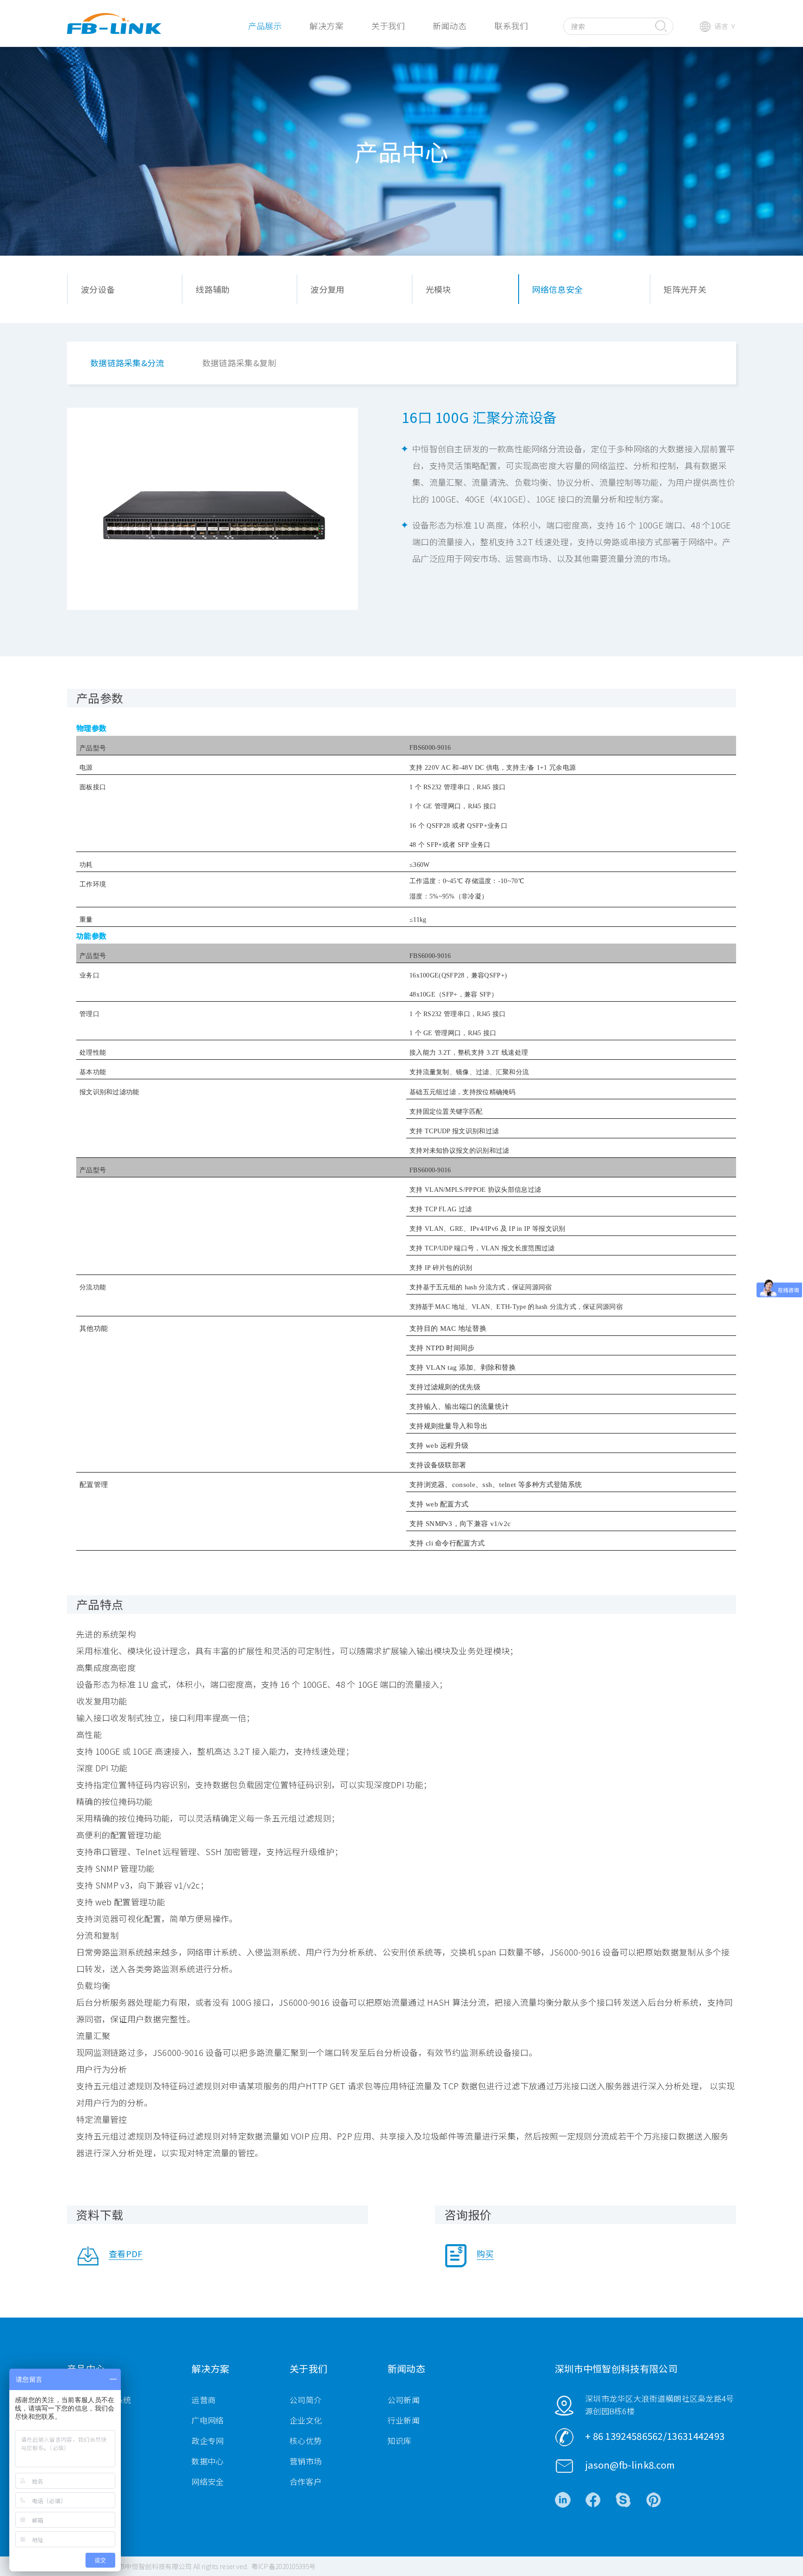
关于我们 (388, 26)
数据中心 (207, 2461)
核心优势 (306, 2441)
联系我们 (511, 26)
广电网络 (207, 2420)
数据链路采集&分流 (127, 363)
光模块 (438, 289)
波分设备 (98, 289)
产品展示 (265, 26)
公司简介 (306, 2400)
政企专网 (207, 2441)
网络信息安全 (558, 289)
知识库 (400, 2441)
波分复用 (327, 289)
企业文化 (306, 2420)
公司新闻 (404, 2400)
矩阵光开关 (685, 289)
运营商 (204, 2400)
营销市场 (306, 2461)
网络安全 (207, 2481)
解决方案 (326, 26)
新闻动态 (449, 26)
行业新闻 (404, 2420)
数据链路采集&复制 (239, 363)
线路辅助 (213, 289)
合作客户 (306, 2481)
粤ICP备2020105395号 (283, 2566)
